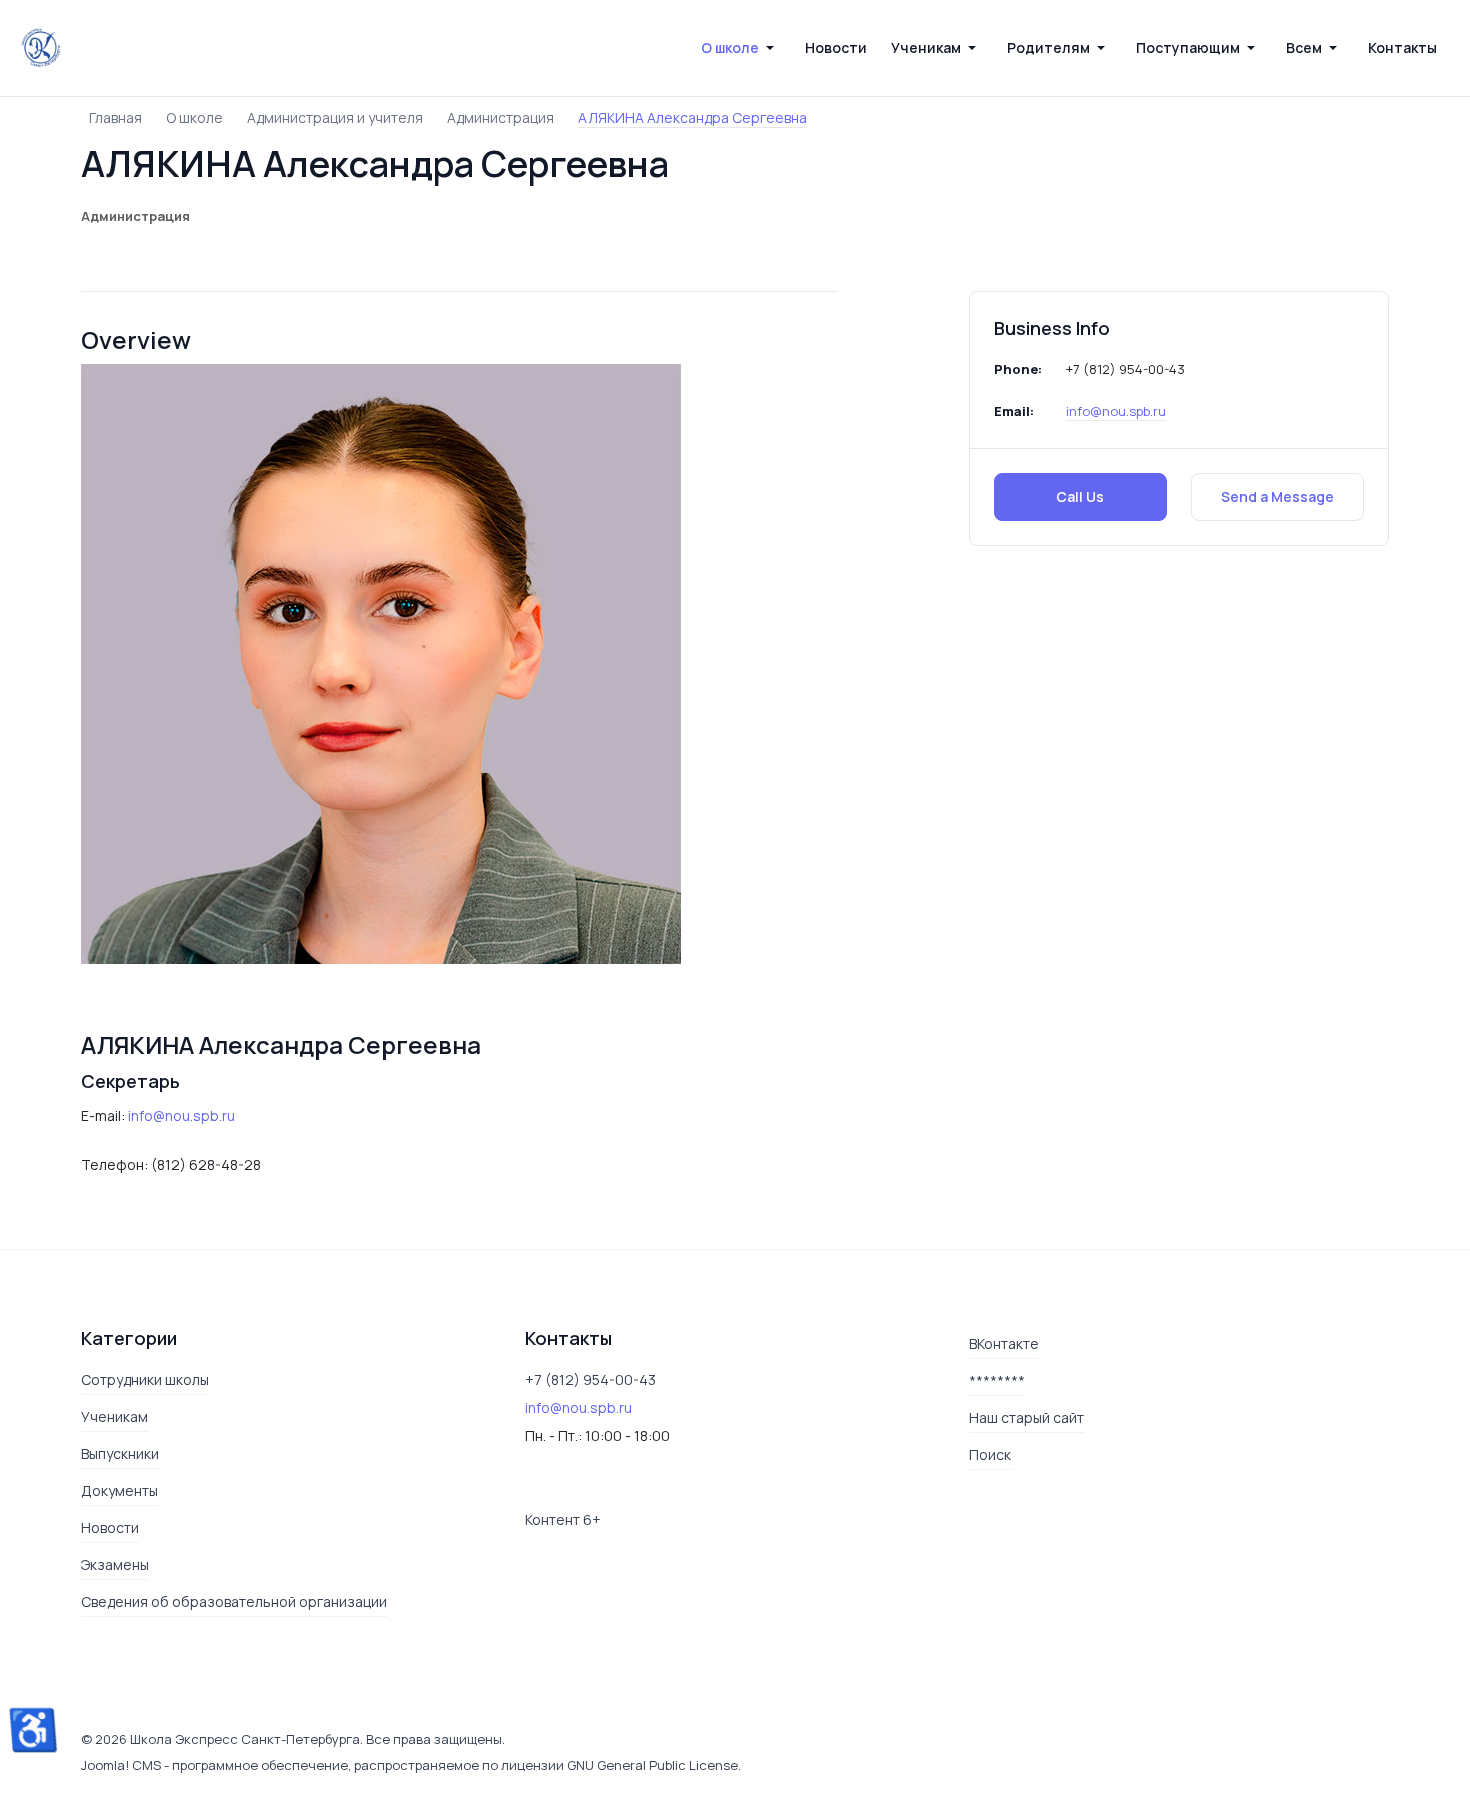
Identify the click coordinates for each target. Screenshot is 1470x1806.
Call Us (1080, 496)
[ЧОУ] (41, 48)
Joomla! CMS (121, 1765)
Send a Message (1277, 496)
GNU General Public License (652, 1765)
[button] (741, 48)
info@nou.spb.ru (1116, 411)
